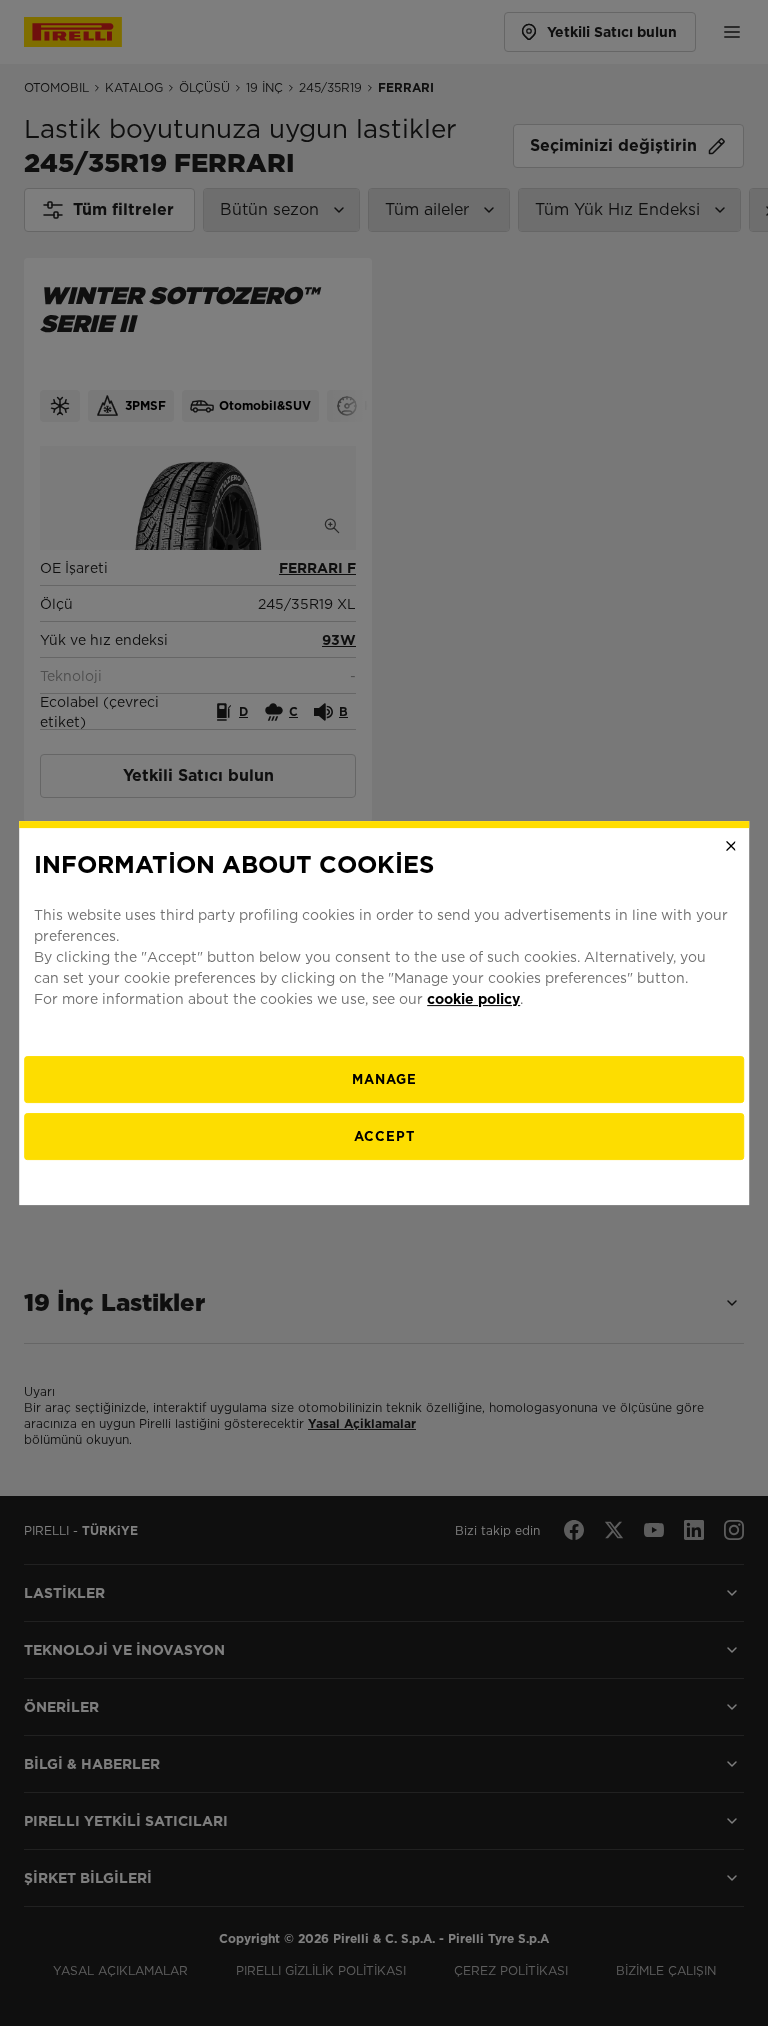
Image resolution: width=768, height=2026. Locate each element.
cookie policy (473, 999)
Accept (384, 1136)
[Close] (731, 846)
